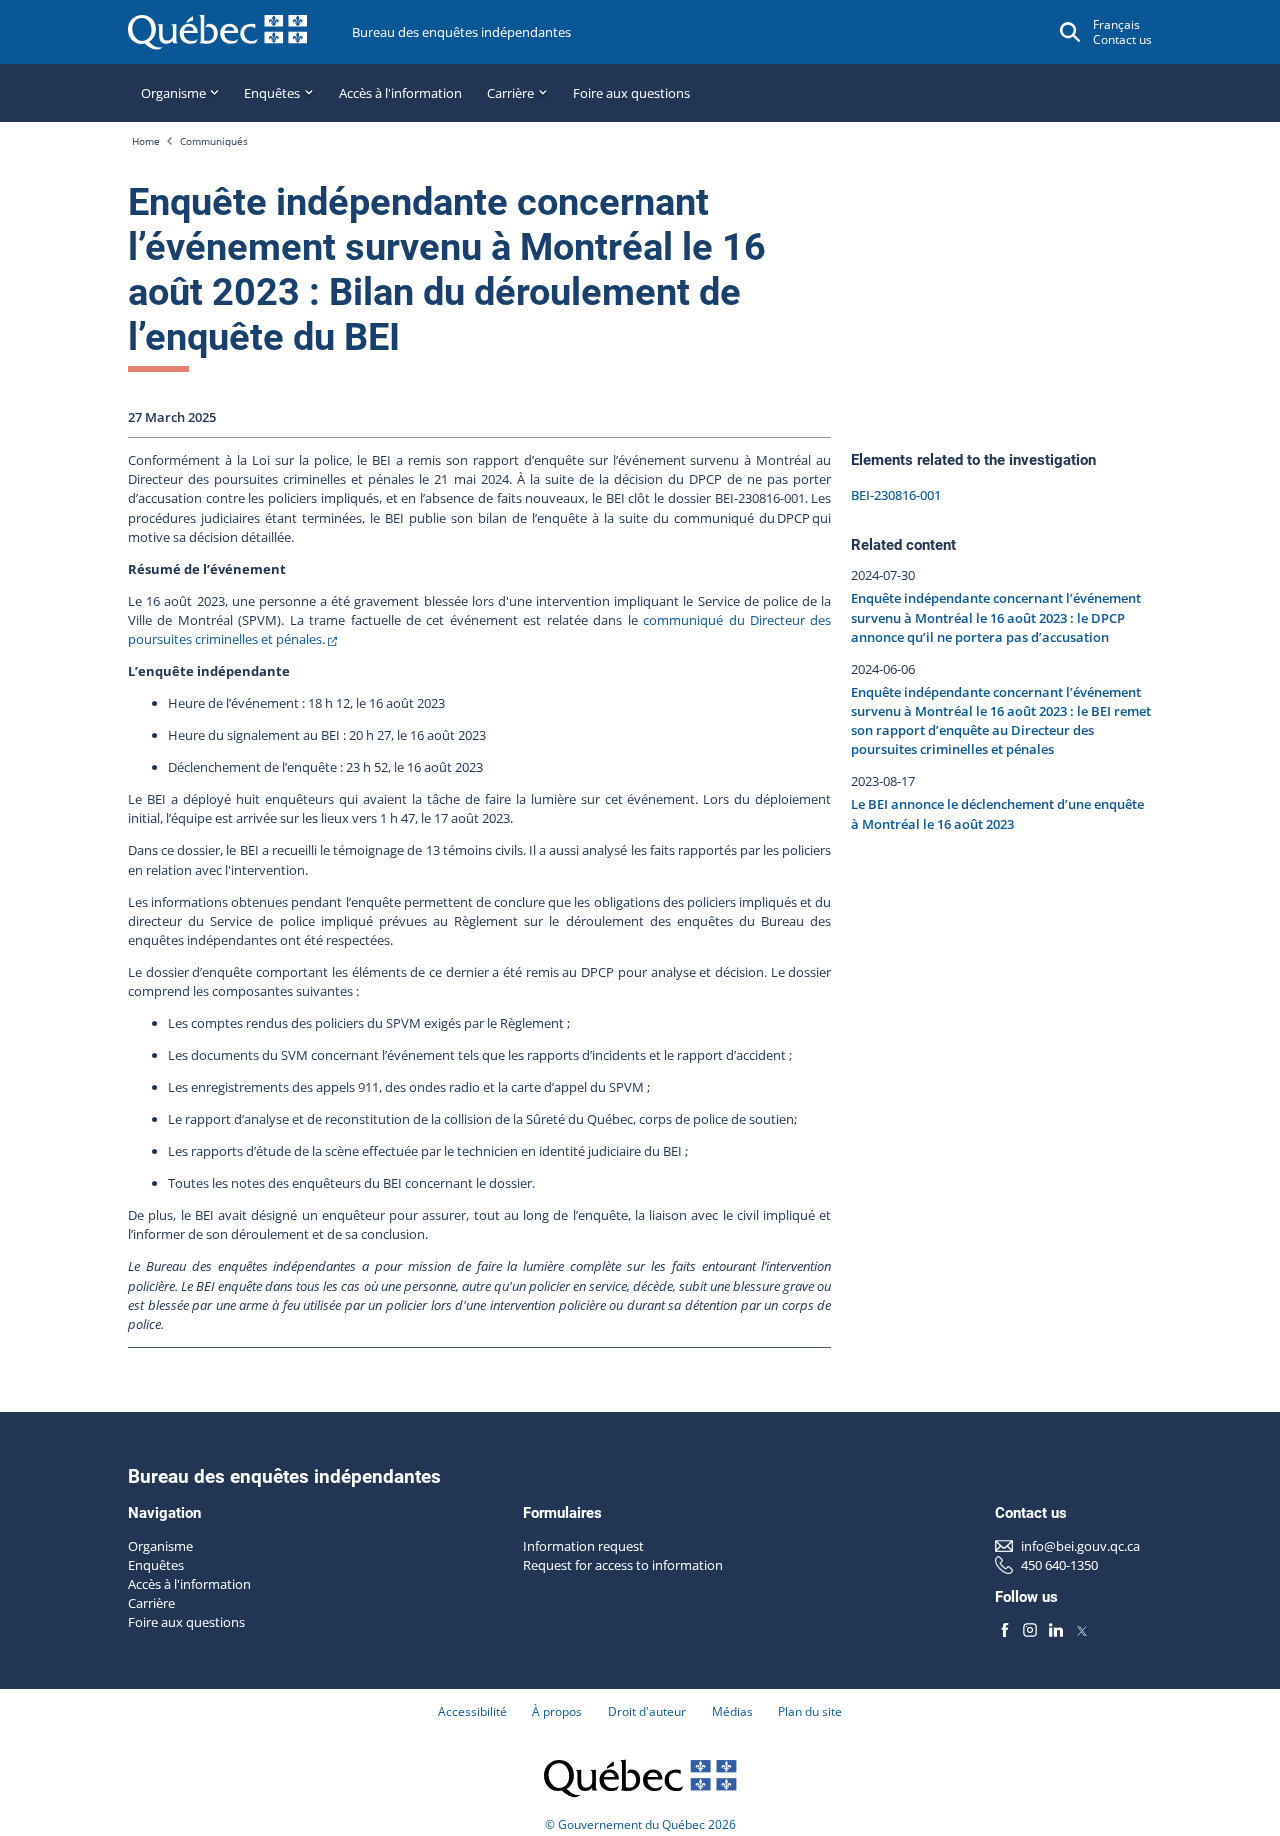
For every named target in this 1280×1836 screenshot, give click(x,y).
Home (146, 141)
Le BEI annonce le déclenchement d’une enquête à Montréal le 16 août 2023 (997, 813)
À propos (557, 1711)
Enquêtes (156, 1565)
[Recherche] (1070, 32)
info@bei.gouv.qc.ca (1080, 1546)
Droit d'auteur (647, 1711)
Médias (732, 1711)
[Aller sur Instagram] (1030, 1630)
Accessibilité (472, 1711)
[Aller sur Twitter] (1081, 1630)
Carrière (151, 1603)
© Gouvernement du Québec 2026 (640, 1824)
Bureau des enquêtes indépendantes (461, 32)
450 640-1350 (1059, 1565)
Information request (583, 1546)
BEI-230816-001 (896, 495)
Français (1116, 24)
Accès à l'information (400, 93)
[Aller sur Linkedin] (1055, 1630)
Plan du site (810, 1711)
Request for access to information (623, 1565)
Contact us (1122, 39)
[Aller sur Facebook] (1004, 1630)
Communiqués (214, 141)
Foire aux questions (631, 93)
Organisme (160, 1546)
